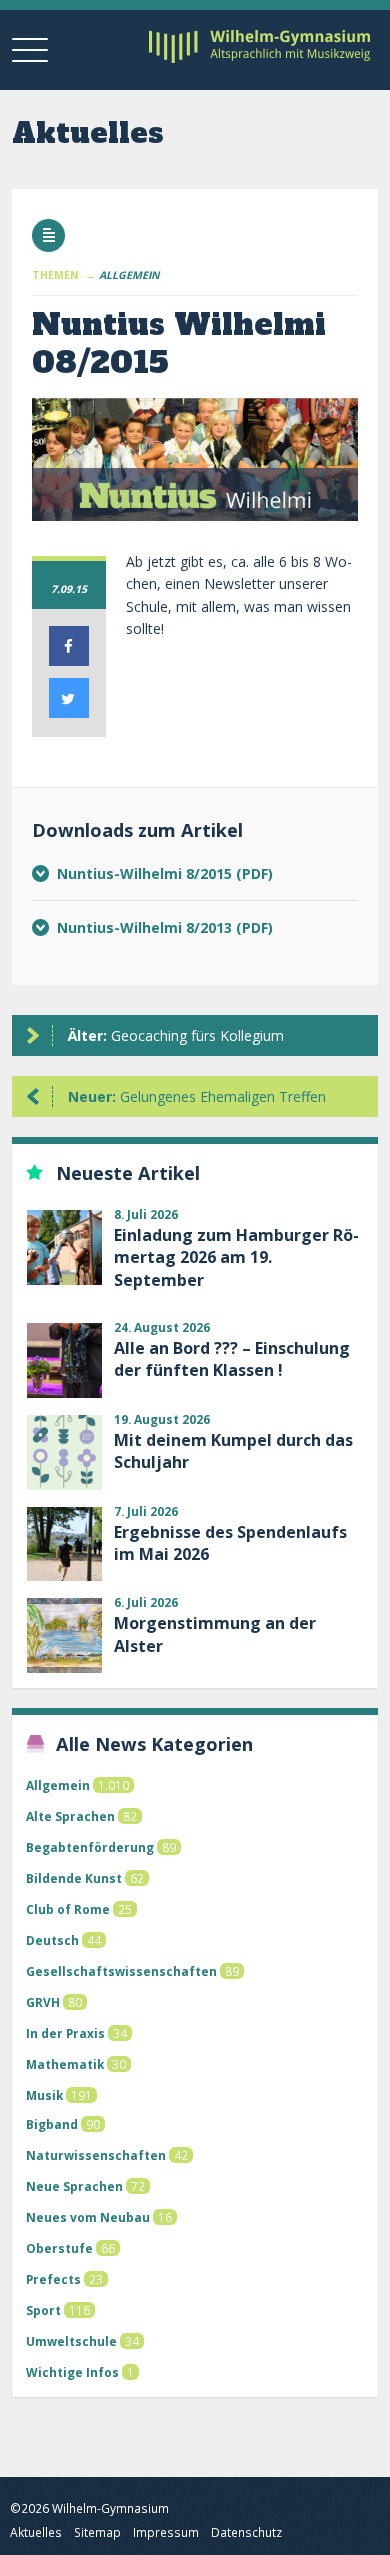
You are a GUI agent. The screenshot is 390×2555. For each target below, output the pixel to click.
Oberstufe (59, 2248)
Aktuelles (36, 2532)
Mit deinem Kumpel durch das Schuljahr (233, 1451)
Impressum (166, 2532)
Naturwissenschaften (96, 2155)
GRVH (43, 2002)
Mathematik (65, 2064)
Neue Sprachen (74, 2186)
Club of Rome (68, 1909)
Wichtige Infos (72, 2372)
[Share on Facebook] (69, 660)
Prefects (53, 2279)
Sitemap (97, 2532)
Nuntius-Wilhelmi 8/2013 (146, 927)
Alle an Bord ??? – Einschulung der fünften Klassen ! (232, 1359)
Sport (43, 2310)
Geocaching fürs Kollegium (176, 1035)
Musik (44, 2095)
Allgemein (58, 1785)
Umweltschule (71, 2341)
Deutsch (52, 1940)
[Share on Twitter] (69, 712)
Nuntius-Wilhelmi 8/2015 (146, 873)
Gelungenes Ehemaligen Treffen (197, 1096)
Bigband (52, 2124)
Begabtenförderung (90, 1847)
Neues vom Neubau (88, 2217)
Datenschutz (246, 2532)
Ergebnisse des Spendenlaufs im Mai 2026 (230, 1543)
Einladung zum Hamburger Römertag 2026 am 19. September (236, 1257)
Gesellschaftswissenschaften (121, 1971)
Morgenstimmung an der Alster (215, 1634)
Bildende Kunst (74, 1878)
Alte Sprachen (70, 1816)
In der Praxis (65, 2033)
